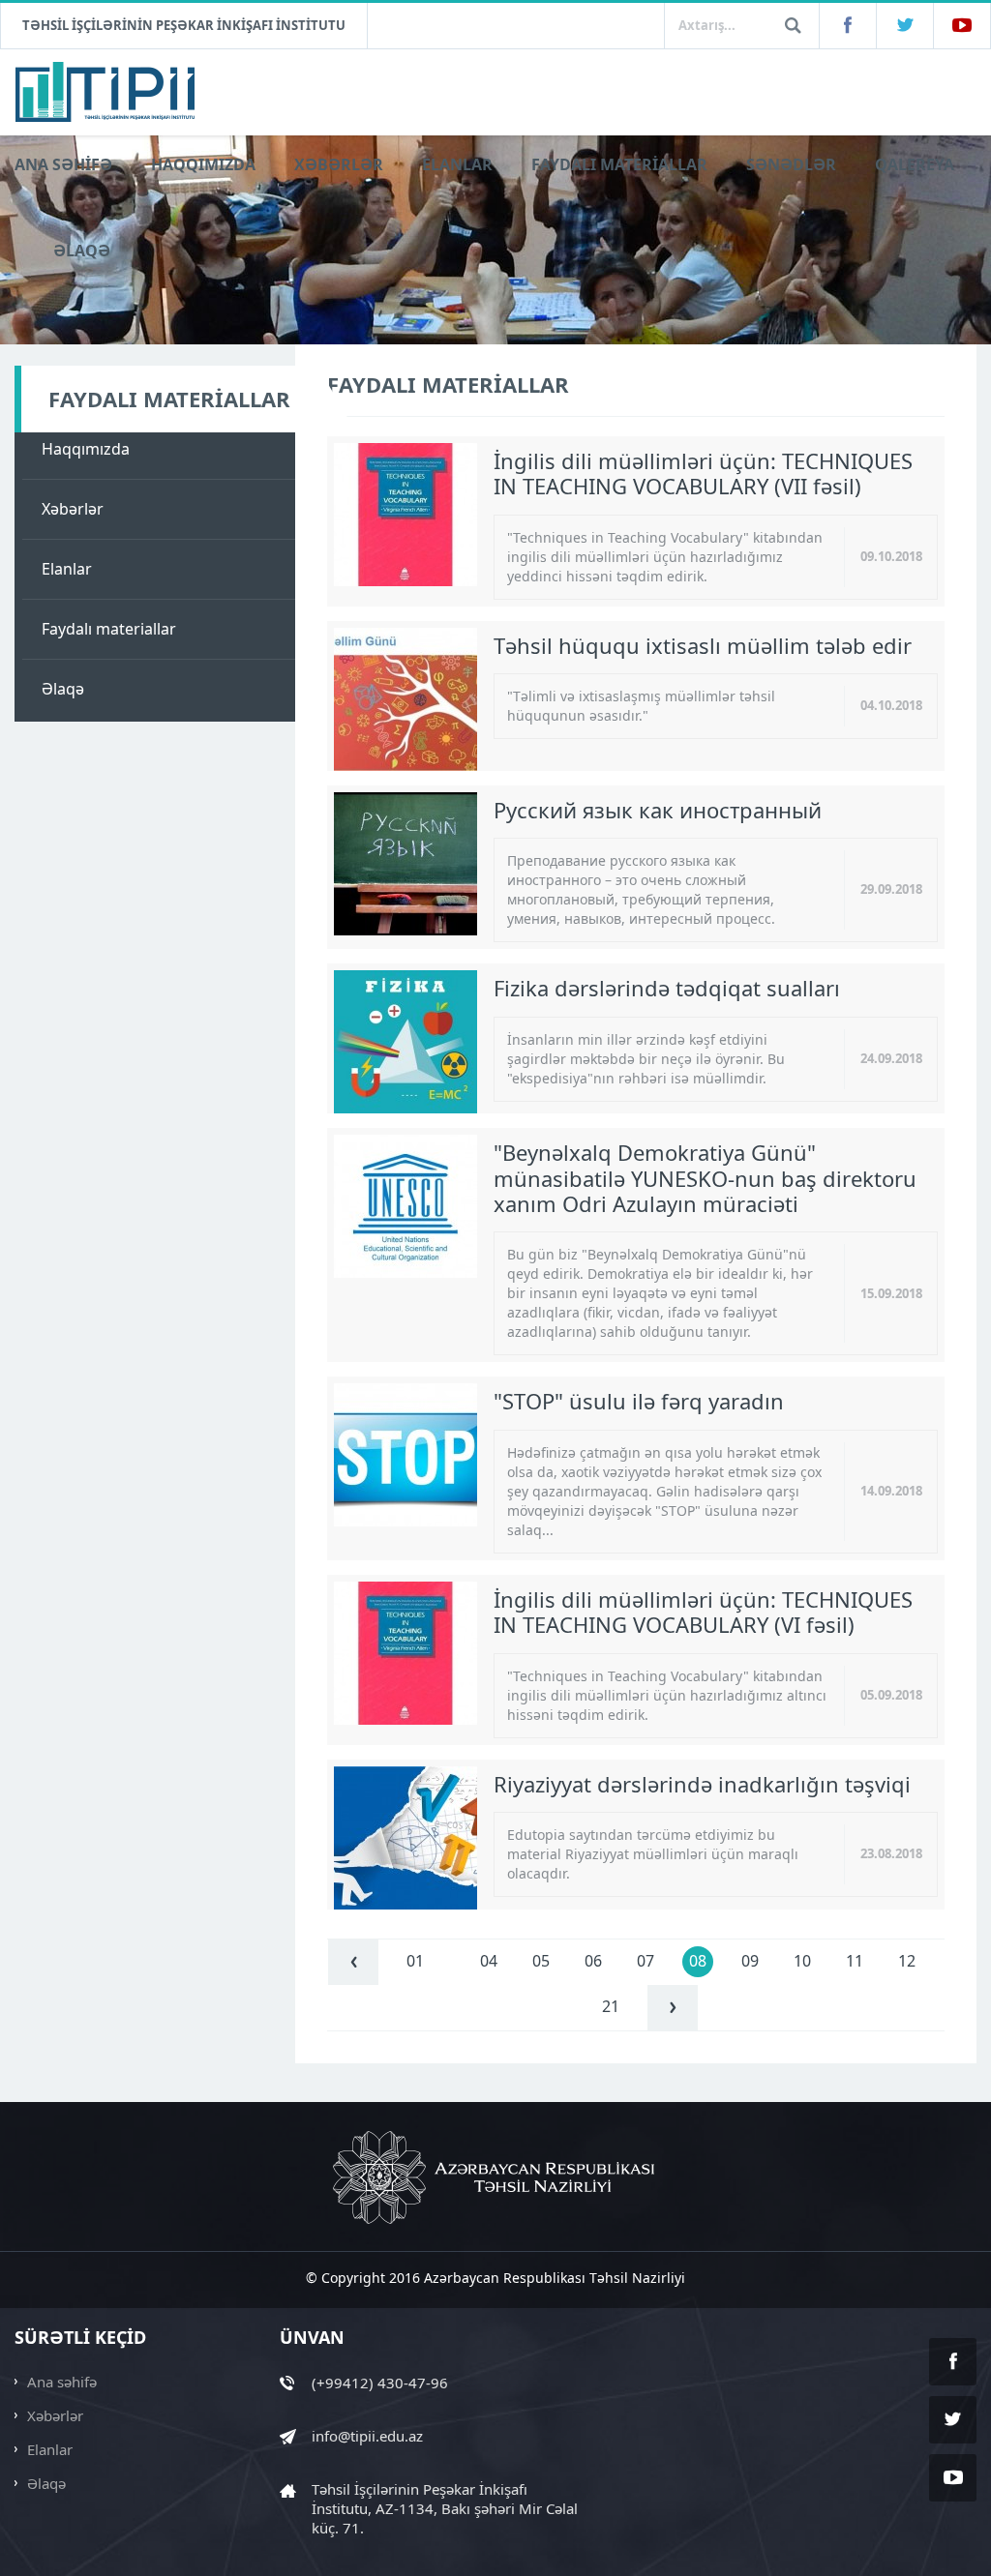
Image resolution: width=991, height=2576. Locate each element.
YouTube (962, 26)
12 (907, 1961)
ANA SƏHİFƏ (63, 164)
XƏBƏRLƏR (339, 164)
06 (593, 1961)
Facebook (848, 26)
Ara (793, 25)
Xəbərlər (73, 509)
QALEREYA (915, 164)
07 (646, 1961)
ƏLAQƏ (82, 251)
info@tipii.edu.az (367, 2436)
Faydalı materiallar (109, 629)
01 (415, 1961)
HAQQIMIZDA (203, 164)
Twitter (905, 26)
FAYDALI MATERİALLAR (619, 164)
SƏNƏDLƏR (791, 164)
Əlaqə (63, 689)
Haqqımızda (86, 449)
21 (611, 2006)
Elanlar (67, 569)
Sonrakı (673, 2008)
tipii (106, 92)
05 (541, 1961)
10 (802, 1961)
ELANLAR (457, 164)
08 (698, 1961)
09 (750, 1961)
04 (489, 1961)
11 (855, 1961)
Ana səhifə (62, 2382)
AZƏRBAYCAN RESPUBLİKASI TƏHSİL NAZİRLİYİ (495, 2177)
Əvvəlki (353, 1962)
